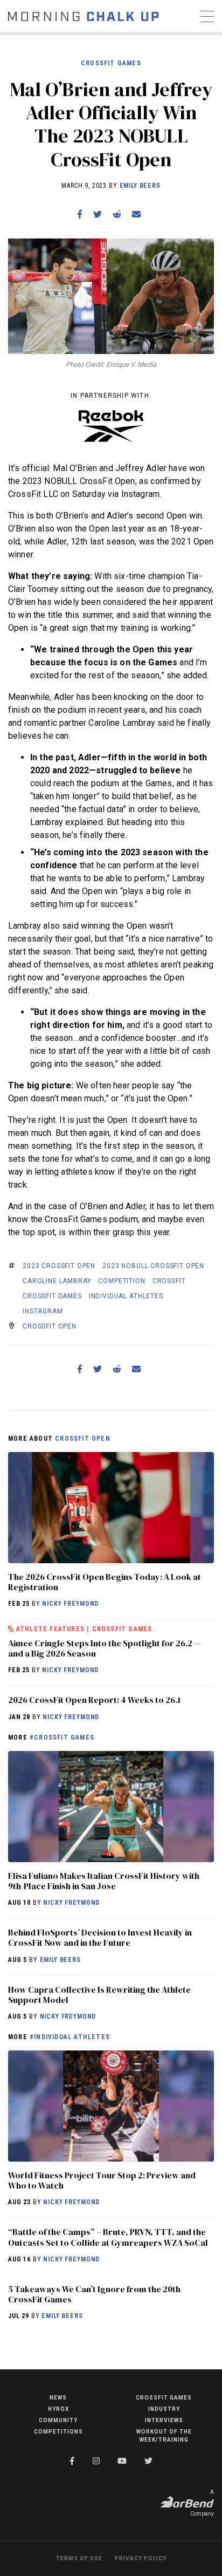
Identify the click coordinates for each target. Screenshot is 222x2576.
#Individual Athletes (70, 2037)
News (58, 2398)
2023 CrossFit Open (59, 1266)
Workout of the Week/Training (164, 2436)
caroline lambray (57, 1281)
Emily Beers (140, 186)
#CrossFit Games (62, 1737)
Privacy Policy (141, 2558)
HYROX (58, 2409)
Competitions (58, 2432)
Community (58, 2420)
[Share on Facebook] (80, 214)
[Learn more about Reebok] (111, 426)
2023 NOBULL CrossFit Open (153, 1266)
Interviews (164, 2420)
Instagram (43, 1311)
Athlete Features (50, 1629)
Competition (122, 1281)
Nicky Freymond (70, 1604)
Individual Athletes (126, 1296)
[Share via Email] (136, 214)
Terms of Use (79, 2558)
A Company (202, 2503)
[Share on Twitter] (98, 214)
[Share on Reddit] (117, 214)
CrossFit (169, 1281)
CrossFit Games (111, 63)
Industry (164, 2409)
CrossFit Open (50, 1326)
